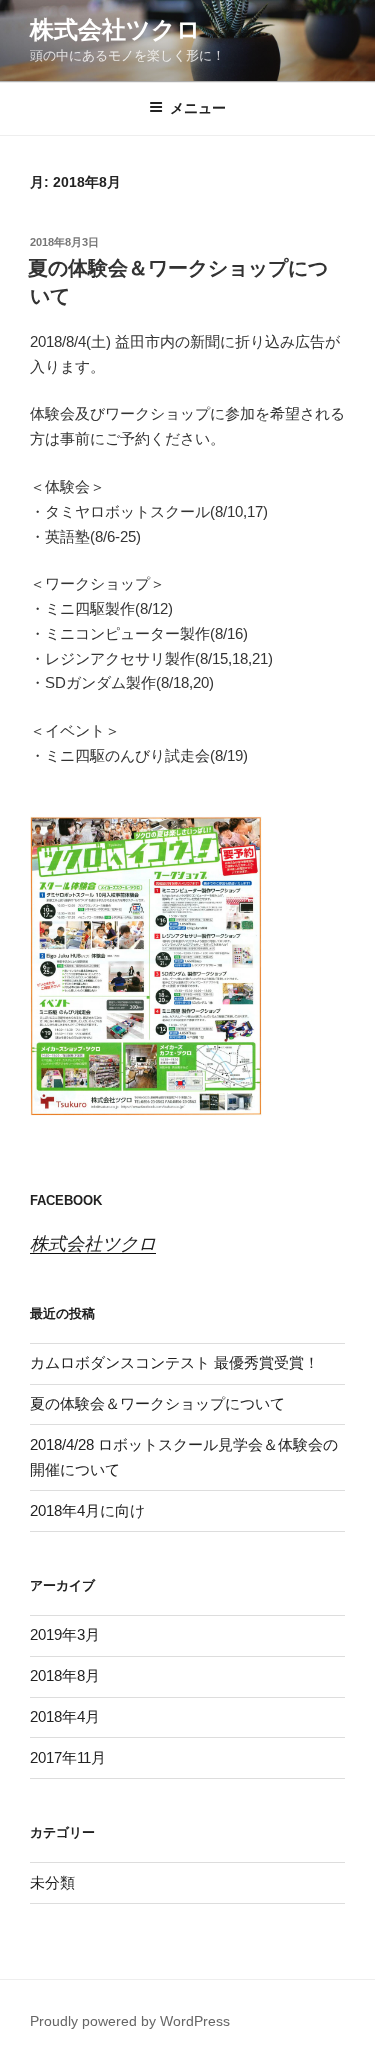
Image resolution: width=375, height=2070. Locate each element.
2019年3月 (65, 1634)
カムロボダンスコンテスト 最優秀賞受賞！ (174, 1362)
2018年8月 (65, 1675)
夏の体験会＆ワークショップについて (157, 1403)
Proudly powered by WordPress (130, 2021)
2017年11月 (68, 1757)
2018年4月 (65, 1716)
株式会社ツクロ (115, 29)
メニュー (198, 108)
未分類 (52, 1882)
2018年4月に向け (87, 1510)
